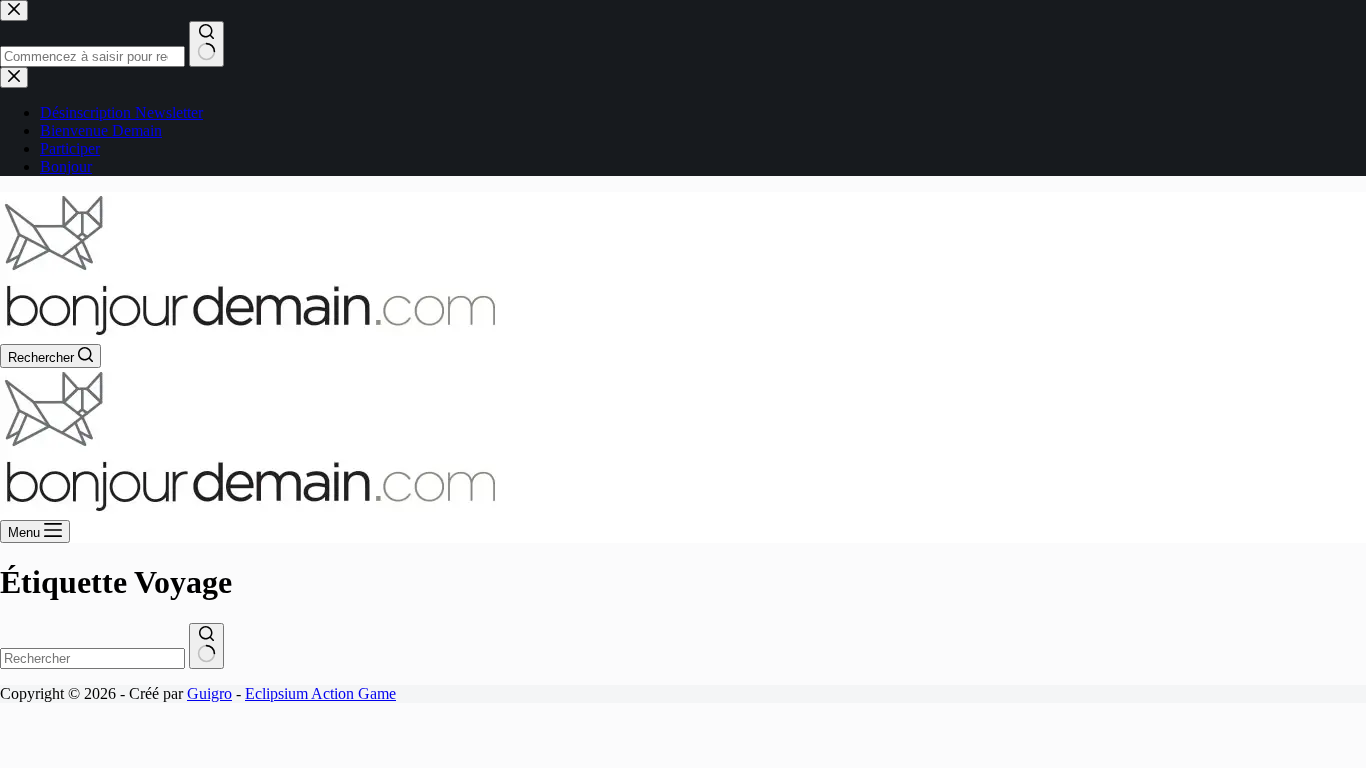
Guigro (209, 693)
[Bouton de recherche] (206, 646)
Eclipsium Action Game (320, 693)
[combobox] (92, 658)
